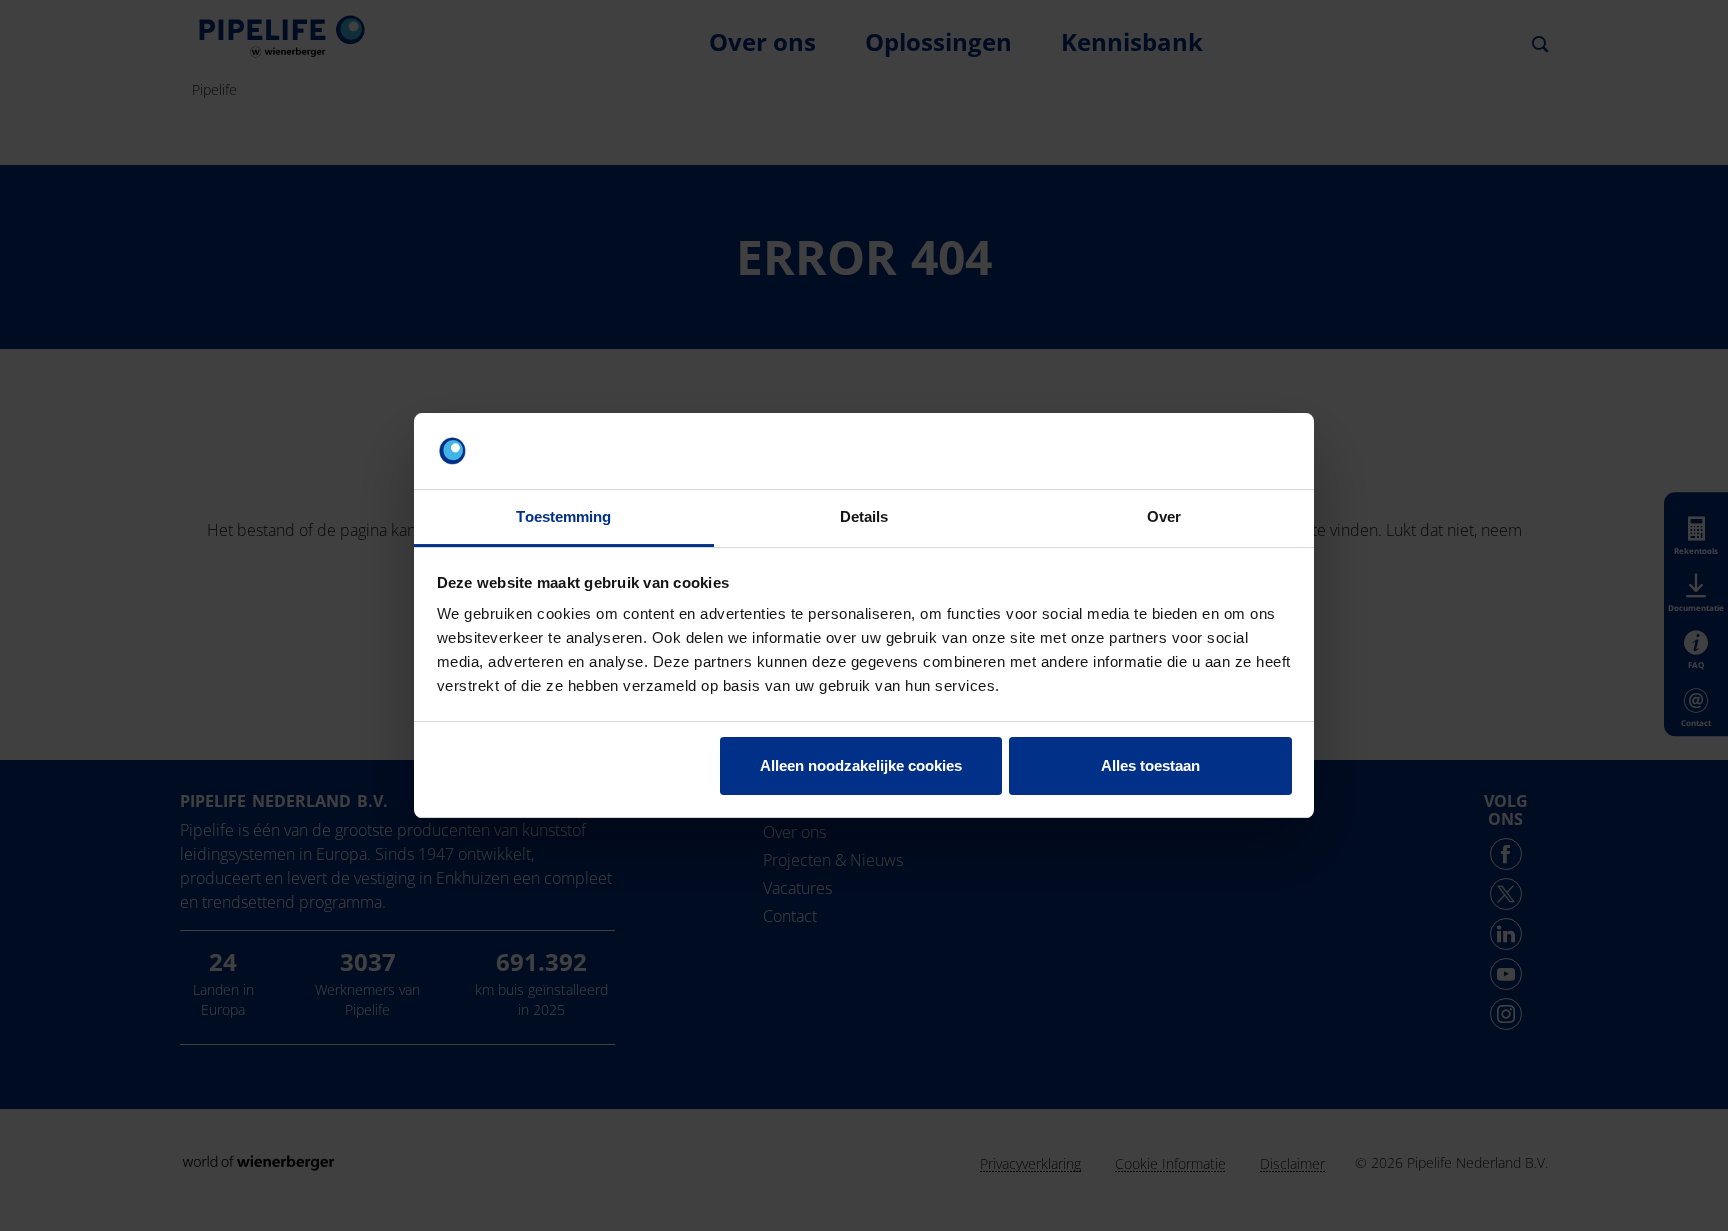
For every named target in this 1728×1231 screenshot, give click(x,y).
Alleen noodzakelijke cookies (861, 765)
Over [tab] (1164, 516)
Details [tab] (864, 516)
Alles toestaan (1150, 765)
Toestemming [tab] (563, 516)
